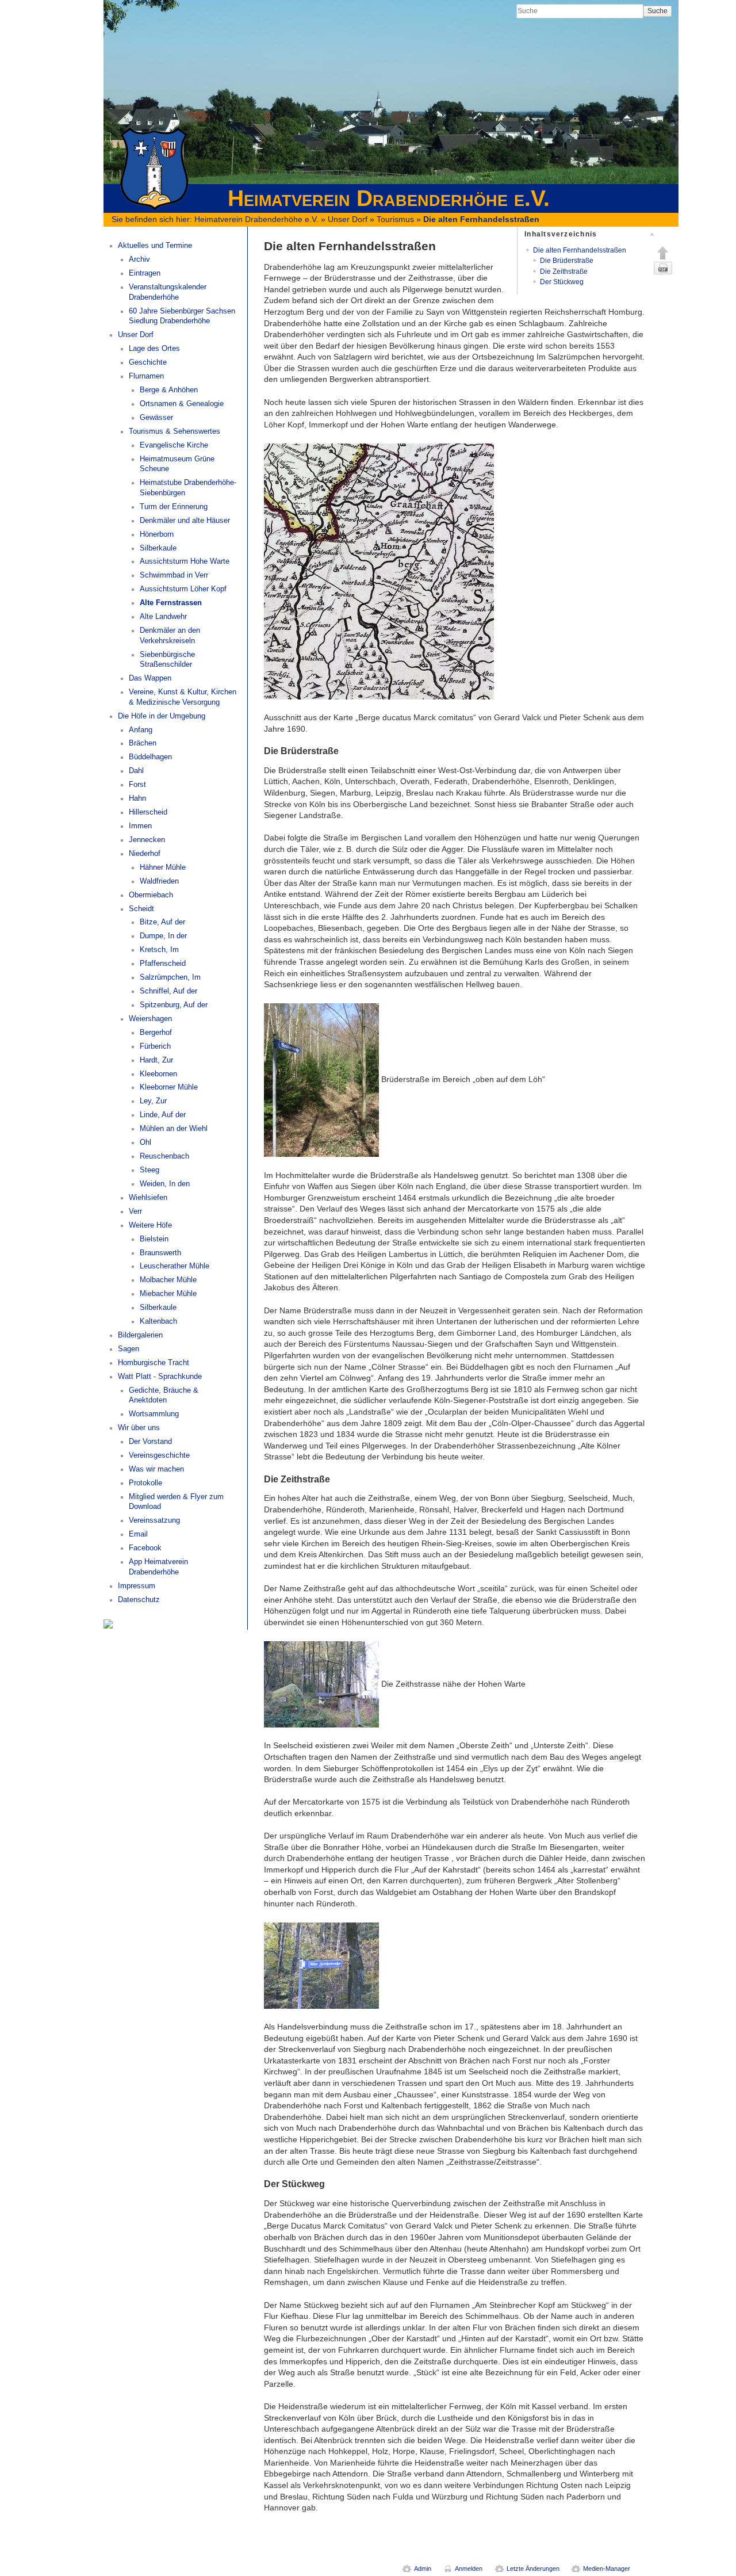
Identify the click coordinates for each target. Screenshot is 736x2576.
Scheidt (141, 909)
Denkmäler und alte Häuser (185, 521)
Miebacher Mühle (168, 1294)
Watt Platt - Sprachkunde (160, 1377)
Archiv (139, 259)
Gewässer (156, 418)
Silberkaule (158, 548)
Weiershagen (150, 1019)
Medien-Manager (607, 2569)
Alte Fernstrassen (171, 603)
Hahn (137, 798)
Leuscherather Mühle (175, 1266)
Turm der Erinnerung (174, 507)
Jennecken (147, 840)
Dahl (136, 771)
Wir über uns (139, 1428)
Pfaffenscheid (163, 964)
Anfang (141, 730)
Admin (423, 2569)
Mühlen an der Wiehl (174, 1129)
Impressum (137, 1586)
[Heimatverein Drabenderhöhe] (108, 1623)
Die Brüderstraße (567, 261)
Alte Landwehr (163, 617)
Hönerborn (157, 534)
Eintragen (145, 273)
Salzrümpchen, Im (170, 977)
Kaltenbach (158, 1321)
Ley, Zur (153, 1101)
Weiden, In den (165, 1184)
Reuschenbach (164, 1156)
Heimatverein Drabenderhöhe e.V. (256, 219)
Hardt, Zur (156, 1060)
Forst (137, 785)
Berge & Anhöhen (169, 390)
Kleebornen (158, 1074)
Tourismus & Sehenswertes (175, 431)
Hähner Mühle (163, 867)
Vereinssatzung (154, 1520)
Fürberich (155, 1046)
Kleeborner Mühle (169, 1087)
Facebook (145, 1548)
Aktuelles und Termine (155, 246)
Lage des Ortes (154, 349)
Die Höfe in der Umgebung (162, 716)
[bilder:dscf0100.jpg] (321, 1079)
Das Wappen (150, 678)
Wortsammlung (154, 1414)
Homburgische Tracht (154, 1363)
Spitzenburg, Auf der (174, 1005)
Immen (140, 826)
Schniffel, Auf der (168, 991)
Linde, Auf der (163, 1115)
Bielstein (154, 1239)
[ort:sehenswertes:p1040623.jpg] (321, 1965)
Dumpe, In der (163, 936)
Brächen (143, 743)
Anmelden (469, 2569)
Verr (135, 1211)
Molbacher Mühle (168, 1280)
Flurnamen (146, 376)
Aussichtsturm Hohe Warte (185, 561)
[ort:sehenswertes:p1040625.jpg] (321, 1684)
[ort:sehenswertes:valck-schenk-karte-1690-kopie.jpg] (379, 571)
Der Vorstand (150, 1442)
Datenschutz (139, 1600)
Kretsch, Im (159, 950)
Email (138, 1534)
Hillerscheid (148, 812)
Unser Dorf (348, 219)
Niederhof (145, 854)
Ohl (145, 1142)
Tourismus (395, 219)
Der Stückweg (562, 282)
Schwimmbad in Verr (174, 575)
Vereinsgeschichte (159, 1455)
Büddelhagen (150, 757)
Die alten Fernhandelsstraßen (481, 219)
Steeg (149, 1170)
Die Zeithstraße (564, 272)
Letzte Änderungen (533, 2569)
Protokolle (145, 1483)
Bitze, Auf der (162, 922)
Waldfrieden (159, 881)
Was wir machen (156, 1469)
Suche (658, 11)
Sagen (129, 1349)
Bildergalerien (140, 1335)
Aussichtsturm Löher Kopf (183, 589)
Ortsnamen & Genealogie (182, 404)
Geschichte (148, 362)
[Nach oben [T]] (663, 253)
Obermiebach (151, 895)
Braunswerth (160, 1253)
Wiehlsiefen (148, 1198)
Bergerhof (156, 1033)
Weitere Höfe (150, 1225)
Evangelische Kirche (174, 445)
